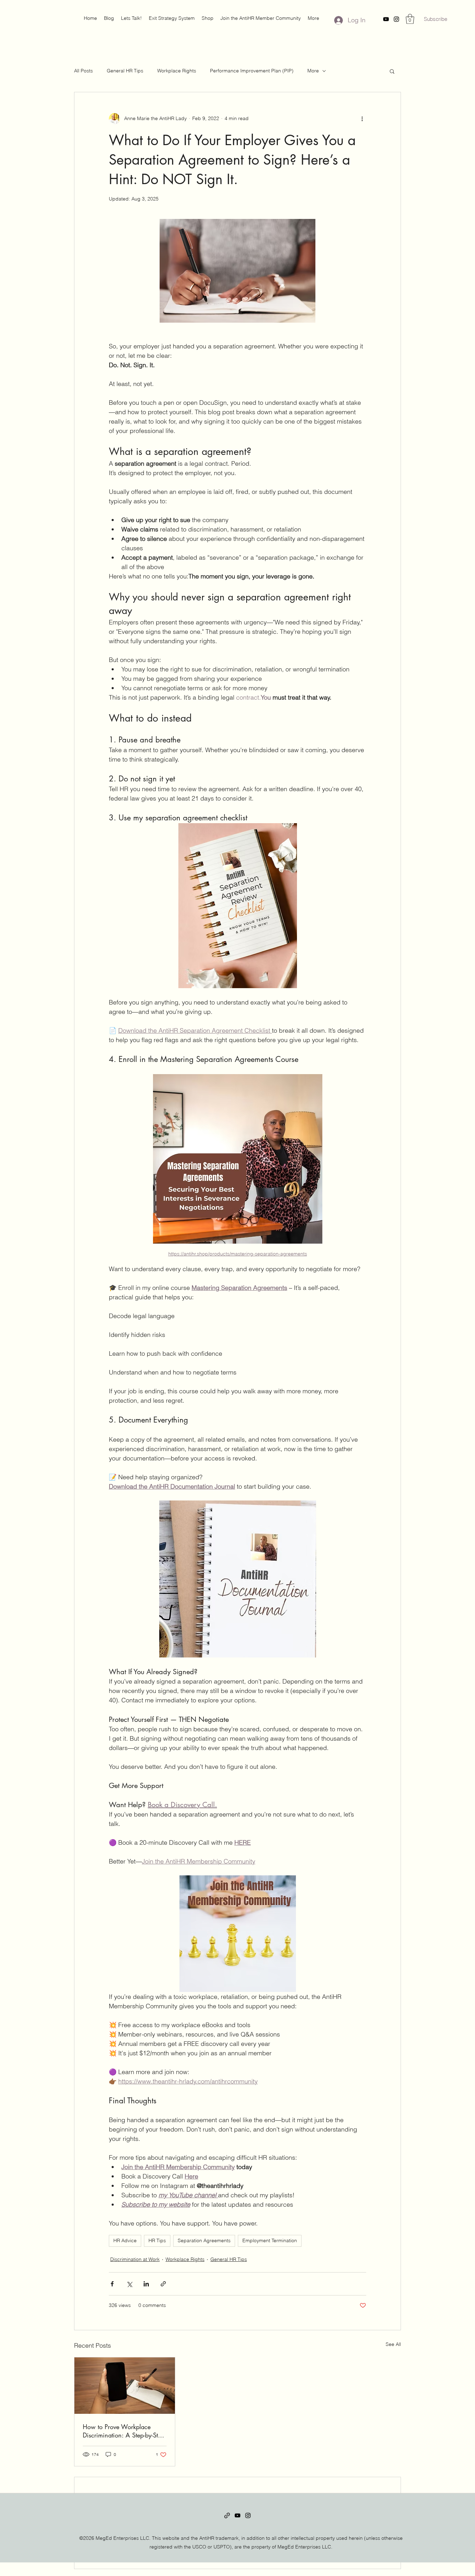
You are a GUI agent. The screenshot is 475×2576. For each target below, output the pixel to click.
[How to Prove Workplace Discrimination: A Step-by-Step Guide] (125, 2386)
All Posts (83, 71)
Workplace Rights (177, 71)
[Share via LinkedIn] (146, 2284)
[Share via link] (163, 2284)
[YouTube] (386, 19)
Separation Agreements (204, 2240)
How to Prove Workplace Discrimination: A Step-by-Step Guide (124, 2431)
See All (393, 2344)
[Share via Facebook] (112, 2284)
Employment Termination (270, 2240)
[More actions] (362, 119)
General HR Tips (125, 71)
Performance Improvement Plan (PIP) (252, 71)
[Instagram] (396, 19)
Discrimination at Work (135, 2259)
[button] (208, 18)
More (313, 71)
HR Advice (125, 2240)
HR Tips (157, 2240)
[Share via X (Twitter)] (129, 2284)
